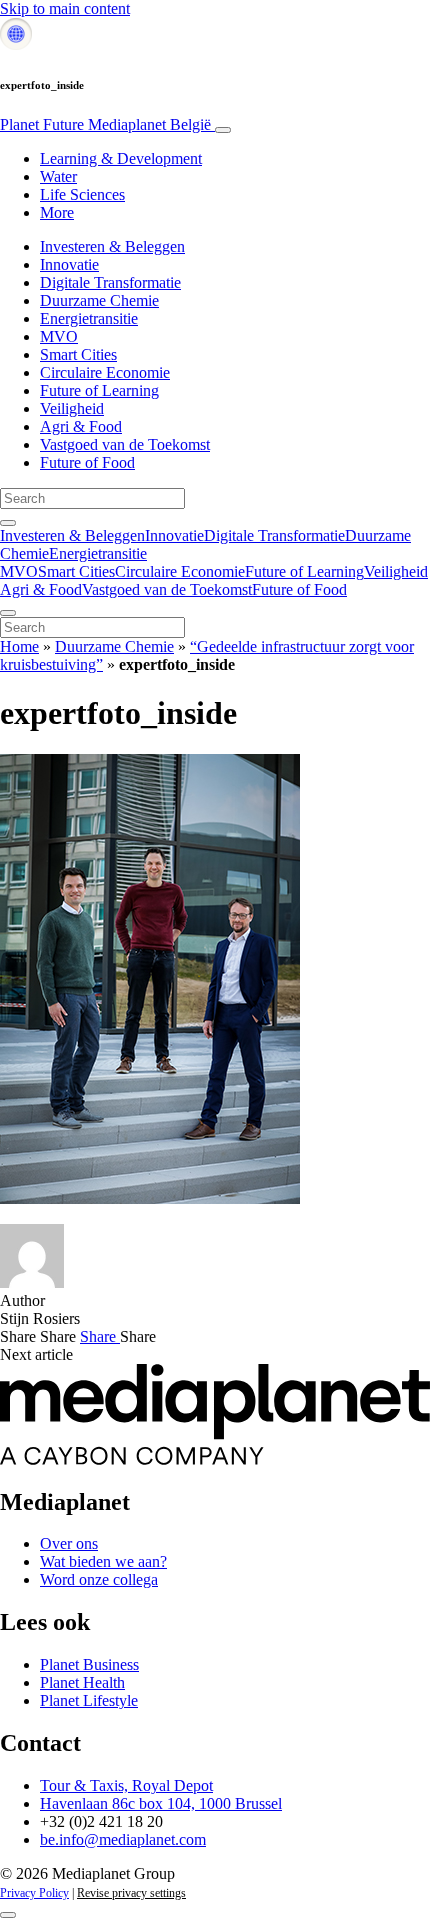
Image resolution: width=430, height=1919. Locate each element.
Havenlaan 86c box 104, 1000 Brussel (161, 1803)
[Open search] (8, 523)
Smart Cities (78, 354)
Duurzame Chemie (99, 300)
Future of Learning (99, 390)
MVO (59, 336)
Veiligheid (72, 408)
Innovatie (69, 264)
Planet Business (89, 1664)
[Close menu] (8, 613)
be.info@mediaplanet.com (123, 1839)
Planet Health (82, 1682)
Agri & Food (81, 426)
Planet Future (105, 124)
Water (58, 176)
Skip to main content (65, 8)
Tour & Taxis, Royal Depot (126, 1785)
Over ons (69, 1543)
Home (19, 646)
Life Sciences (82, 194)
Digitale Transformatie (110, 282)
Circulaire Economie (105, 372)
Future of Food (87, 462)
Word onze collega (99, 1579)
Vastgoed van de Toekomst (125, 444)
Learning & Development (121, 158)
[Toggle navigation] (223, 130)
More (57, 212)
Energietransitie (89, 318)
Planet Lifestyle (89, 1700)
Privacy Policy (34, 1893)
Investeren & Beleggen (112, 246)
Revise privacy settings (131, 1893)
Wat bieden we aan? (103, 1561)
